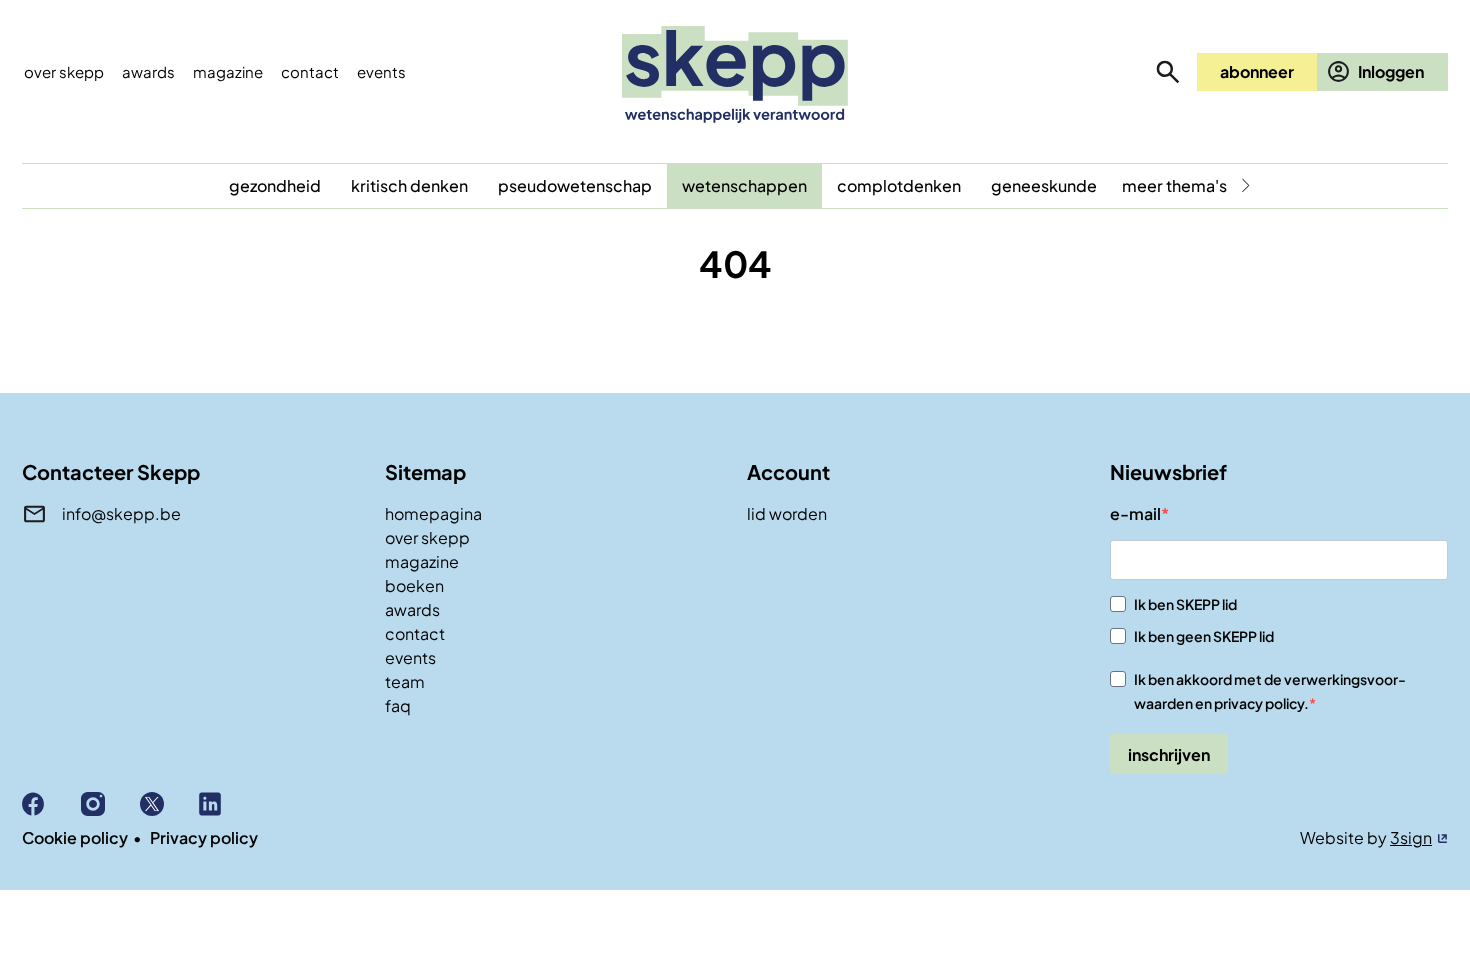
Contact (310, 71)
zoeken (1168, 72)
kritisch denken (409, 185)
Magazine (228, 71)
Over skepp (64, 71)
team (405, 681)
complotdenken (899, 185)
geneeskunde (1044, 185)
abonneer (1257, 71)
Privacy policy (204, 837)
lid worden (787, 513)
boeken (414, 585)
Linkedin (228, 804)
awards (412, 609)
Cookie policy (75, 837)
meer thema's (1174, 185)
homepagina (433, 513)
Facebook (51, 804)
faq (398, 705)
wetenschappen (744, 185)
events (381, 71)
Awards (148, 71)
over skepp (427, 537)
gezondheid (275, 185)
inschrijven (1169, 754)
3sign (1411, 837)
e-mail (1135, 513)
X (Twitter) (169, 804)
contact (415, 633)
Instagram (110, 804)
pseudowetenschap (575, 185)
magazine (422, 561)
